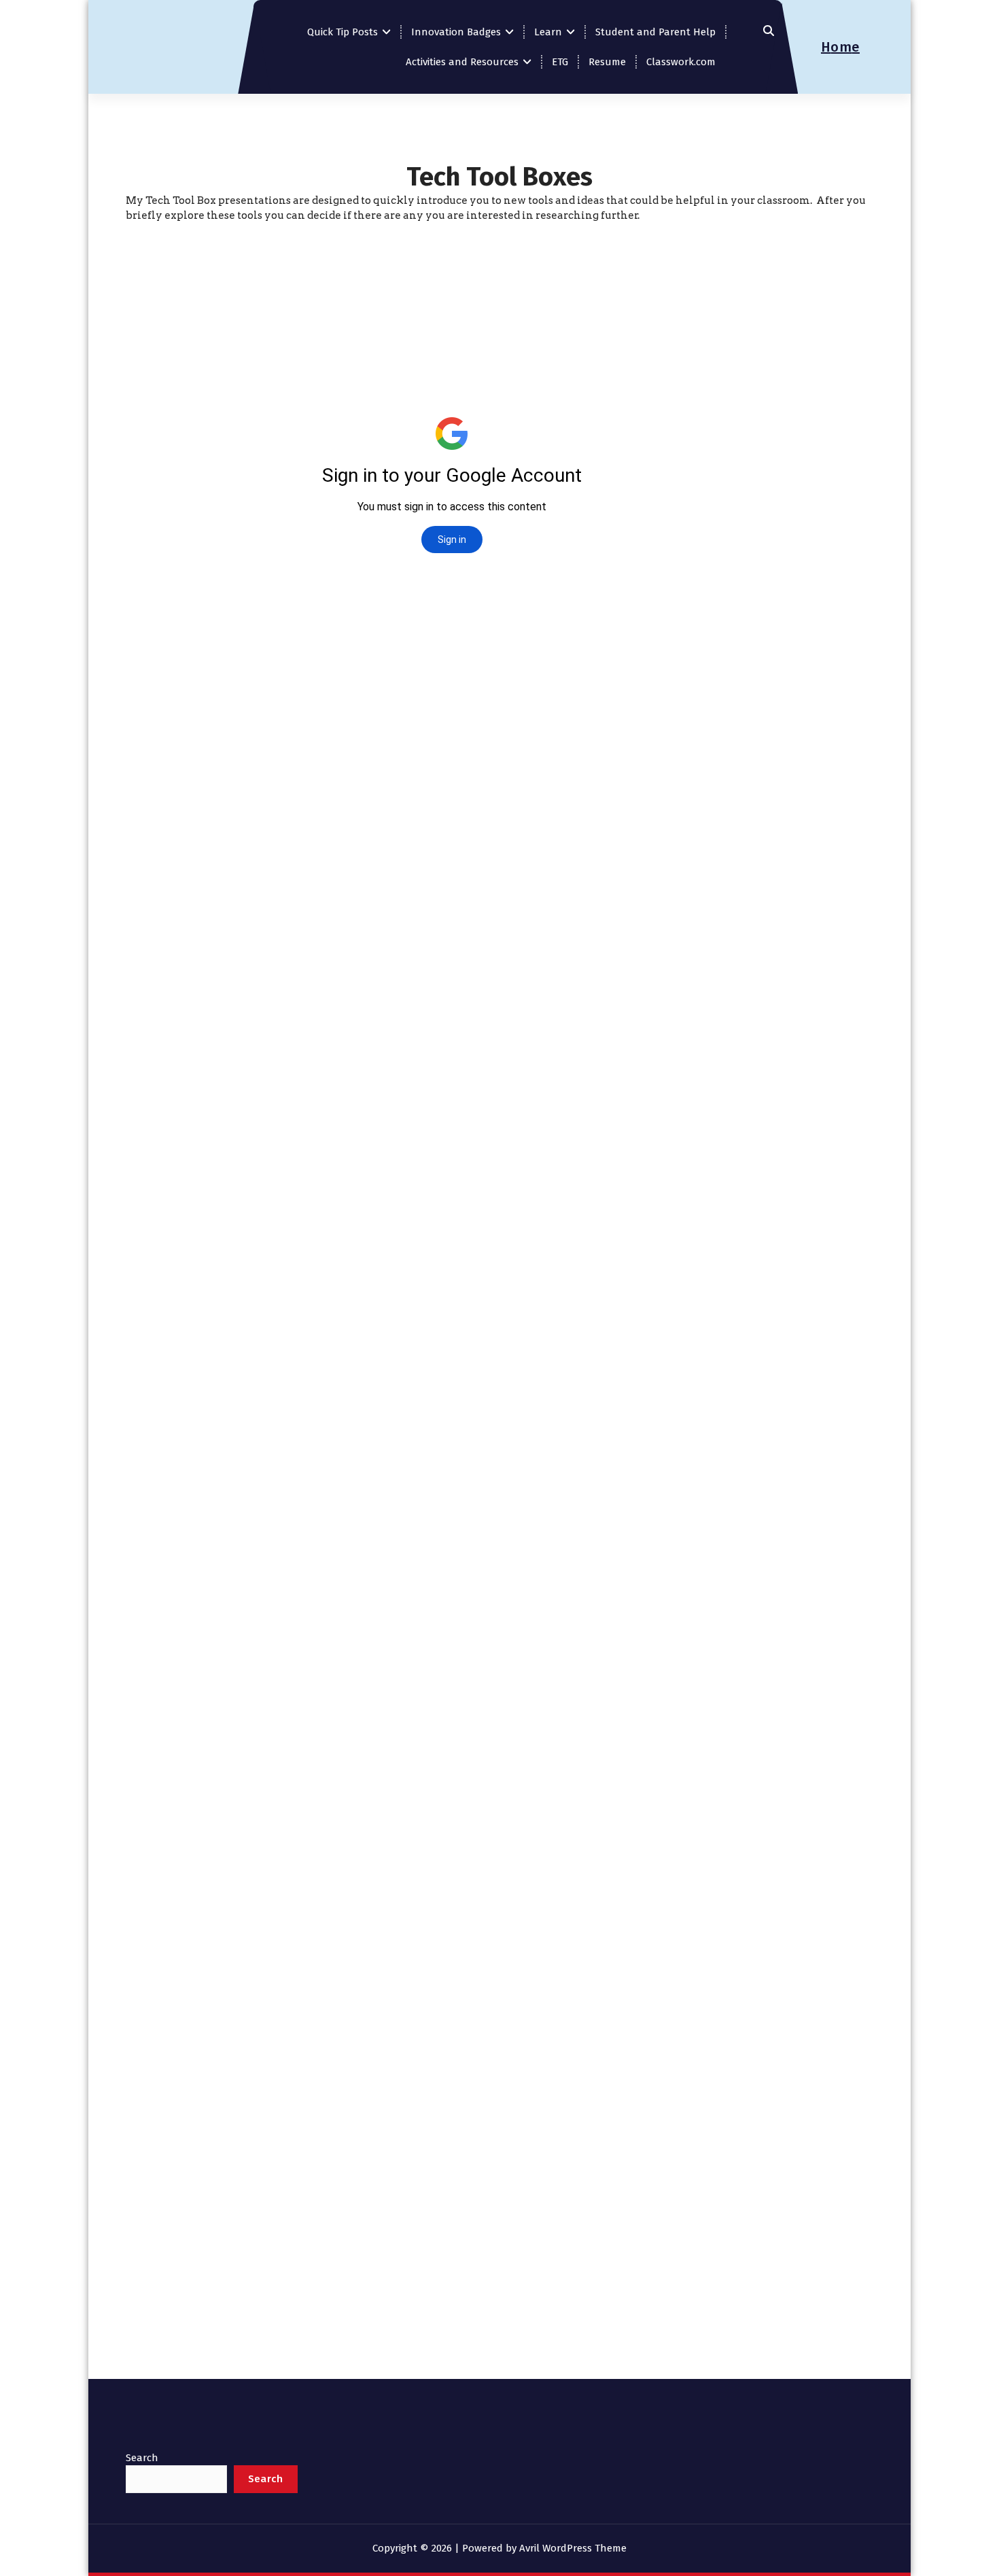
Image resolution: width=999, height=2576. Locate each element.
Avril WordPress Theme (573, 2548)
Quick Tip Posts (343, 32)
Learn (548, 32)
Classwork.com (681, 62)
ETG (560, 62)
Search (142, 2458)
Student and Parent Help (655, 32)
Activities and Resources (462, 62)
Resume (607, 62)
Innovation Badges (456, 32)
